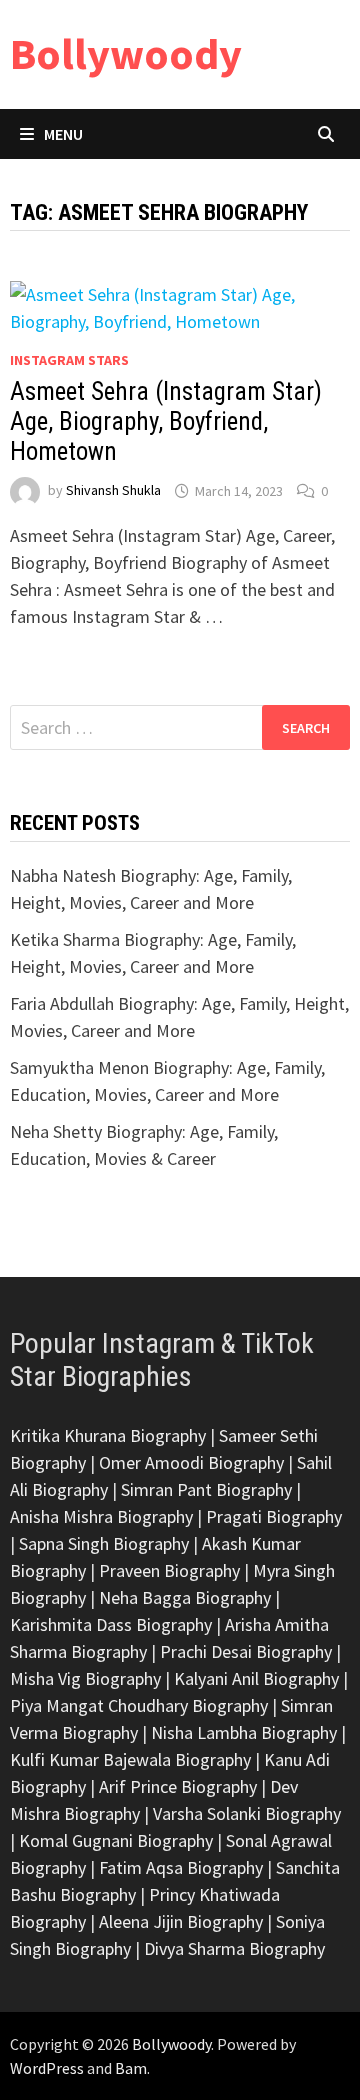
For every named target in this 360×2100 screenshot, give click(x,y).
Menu (63, 134)
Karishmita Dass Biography (111, 1624)
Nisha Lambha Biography (244, 1732)
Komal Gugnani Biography (116, 1840)
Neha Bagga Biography (185, 1597)
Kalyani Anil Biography (256, 1678)
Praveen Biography (169, 1570)
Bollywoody (126, 53)
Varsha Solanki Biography (247, 1813)
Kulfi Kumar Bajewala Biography (130, 1759)
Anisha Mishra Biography (101, 1516)
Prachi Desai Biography (246, 1651)
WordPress (47, 2068)
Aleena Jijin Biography (181, 1921)
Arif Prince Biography (178, 1786)
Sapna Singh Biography (104, 1543)
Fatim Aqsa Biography (181, 1867)
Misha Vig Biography (85, 1678)
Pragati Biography (274, 1516)
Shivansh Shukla (113, 491)
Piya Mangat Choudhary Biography (139, 1705)
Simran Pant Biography (206, 1489)
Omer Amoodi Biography (191, 1462)
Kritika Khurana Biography (108, 1435)
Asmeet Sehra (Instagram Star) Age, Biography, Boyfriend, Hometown (166, 421)
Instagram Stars (69, 360)
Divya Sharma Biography (234, 1948)
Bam (131, 2068)
